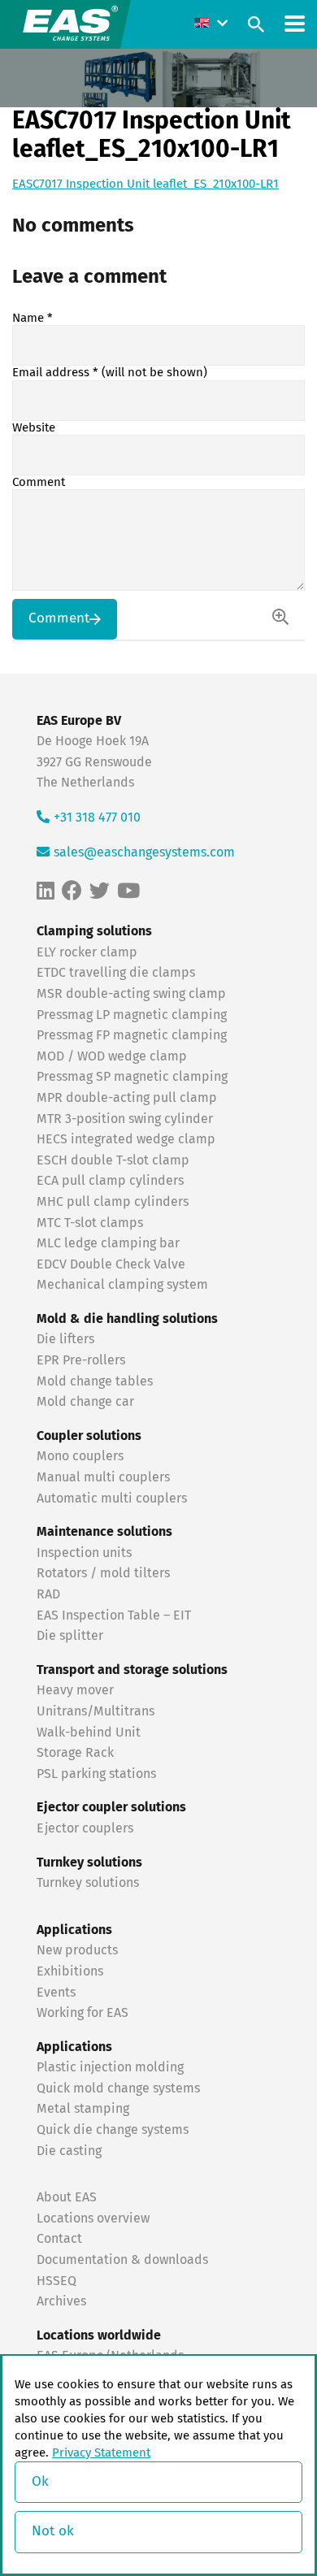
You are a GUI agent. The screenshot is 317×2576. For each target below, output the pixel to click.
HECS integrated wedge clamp (126, 1139)
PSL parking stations (96, 1774)
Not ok (53, 2532)
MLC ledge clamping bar (108, 1243)
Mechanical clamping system (122, 1285)
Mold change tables (95, 1381)
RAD (48, 1594)
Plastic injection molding (110, 2067)
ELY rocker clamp (87, 952)
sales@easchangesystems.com (144, 852)
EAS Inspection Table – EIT (114, 1615)
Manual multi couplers (103, 1477)
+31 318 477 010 (97, 817)
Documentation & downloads (122, 2260)
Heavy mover (77, 1690)
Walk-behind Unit (89, 1733)
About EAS (67, 2197)
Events (58, 1993)
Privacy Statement (101, 2453)
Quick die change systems (113, 2130)
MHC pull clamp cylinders (113, 1202)
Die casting (69, 2151)
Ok (40, 2482)
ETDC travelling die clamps (116, 973)
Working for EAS (83, 2013)
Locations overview (93, 2218)
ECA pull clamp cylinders (110, 1181)
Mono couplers (80, 1456)
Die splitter (70, 1636)
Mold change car (85, 1402)
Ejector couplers (85, 1828)
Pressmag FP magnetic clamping (132, 1035)
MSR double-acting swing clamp (131, 994)
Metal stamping (83, 2109)
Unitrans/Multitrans (96, 1711)
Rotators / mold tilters (103, 1573)
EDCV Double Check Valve (111, 1264)
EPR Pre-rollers (81, 1360)
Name (33, 318)
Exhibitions (70, 1971)
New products (79, 1950)
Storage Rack (75, 1753)
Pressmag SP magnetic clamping (132, 1077)
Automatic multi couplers (112, 1498)
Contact (59, 2239)
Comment (39, 482)
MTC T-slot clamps (90, 1223)
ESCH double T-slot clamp (113, 1160)
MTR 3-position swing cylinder (125, 1119)
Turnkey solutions (88, 1883)
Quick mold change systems (118, 2088)
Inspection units (84, 1553)
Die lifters (65, 1339)
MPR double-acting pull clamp (127, 1098)
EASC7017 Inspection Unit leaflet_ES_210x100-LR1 (145, 184)
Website (34, 428)
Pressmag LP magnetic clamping (132, 1015)
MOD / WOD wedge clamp (112, 1056)
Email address (110, 373)
